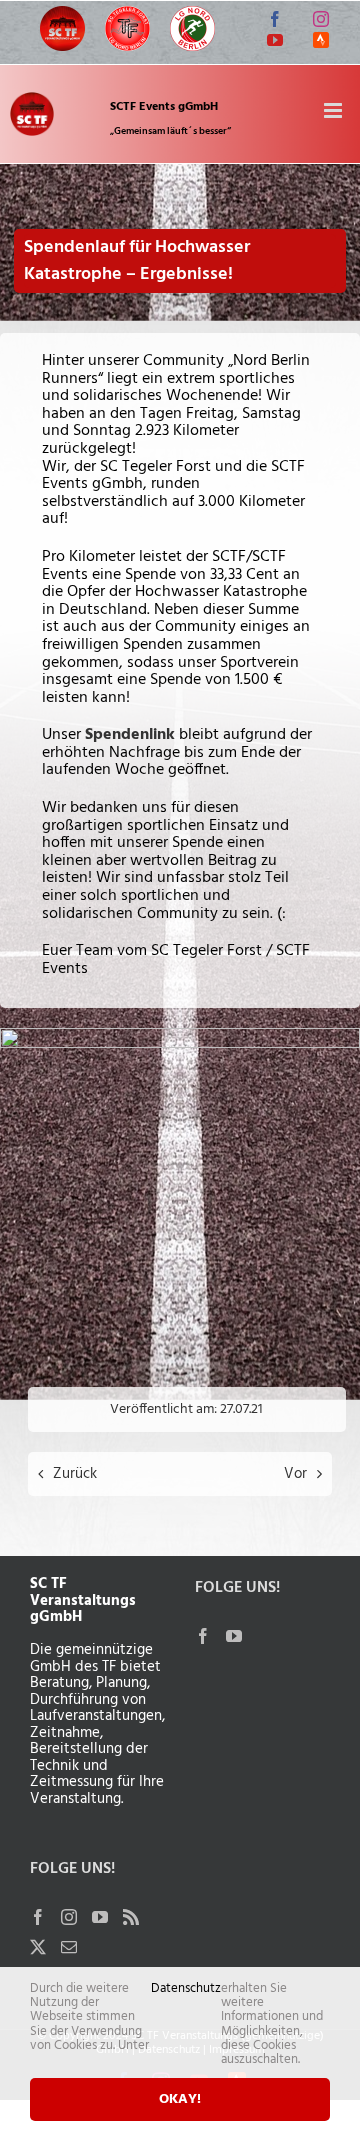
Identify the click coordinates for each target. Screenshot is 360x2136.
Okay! (180, 2099)
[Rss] (131, 1917)
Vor (295, 1474)
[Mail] (69, 1947)
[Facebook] (38, 1917)
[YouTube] (100, 1917)
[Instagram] (69, 1917)
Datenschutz (186, 1990)
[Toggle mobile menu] (334, 110)
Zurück (75, 1474)
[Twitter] (38, 1947)
